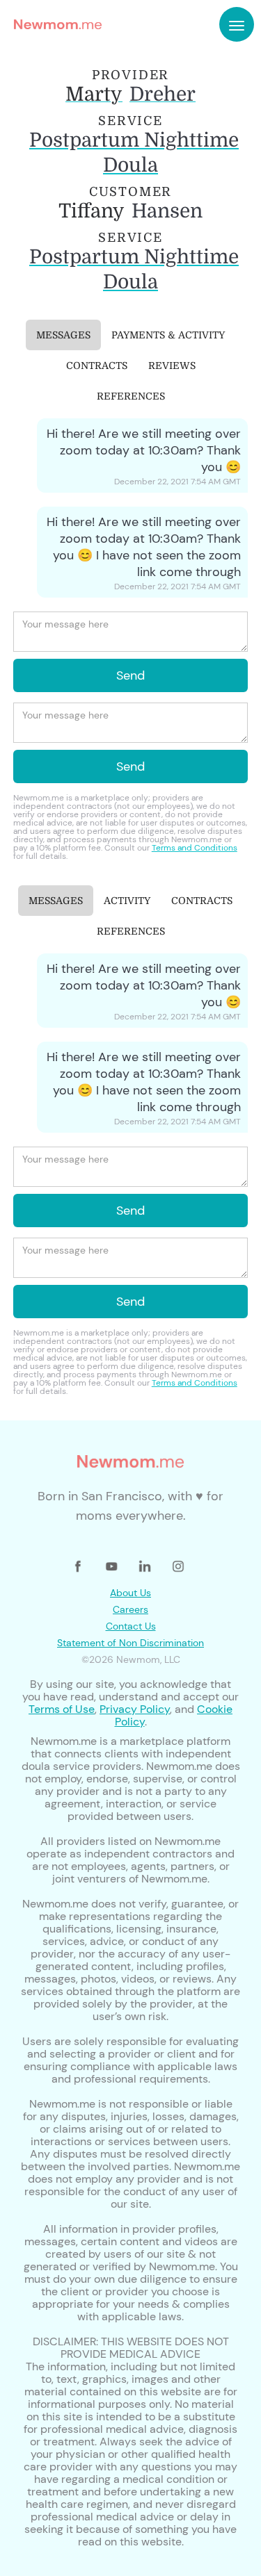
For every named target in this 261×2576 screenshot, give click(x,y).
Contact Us (131, 1626)
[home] (54, 24)
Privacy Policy (135, 1709)
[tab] (63, 335)
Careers (130, 1609)
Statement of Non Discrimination (130, 1643)
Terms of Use (62, 1709)
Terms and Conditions (195, 848)
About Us (130, 1593)
